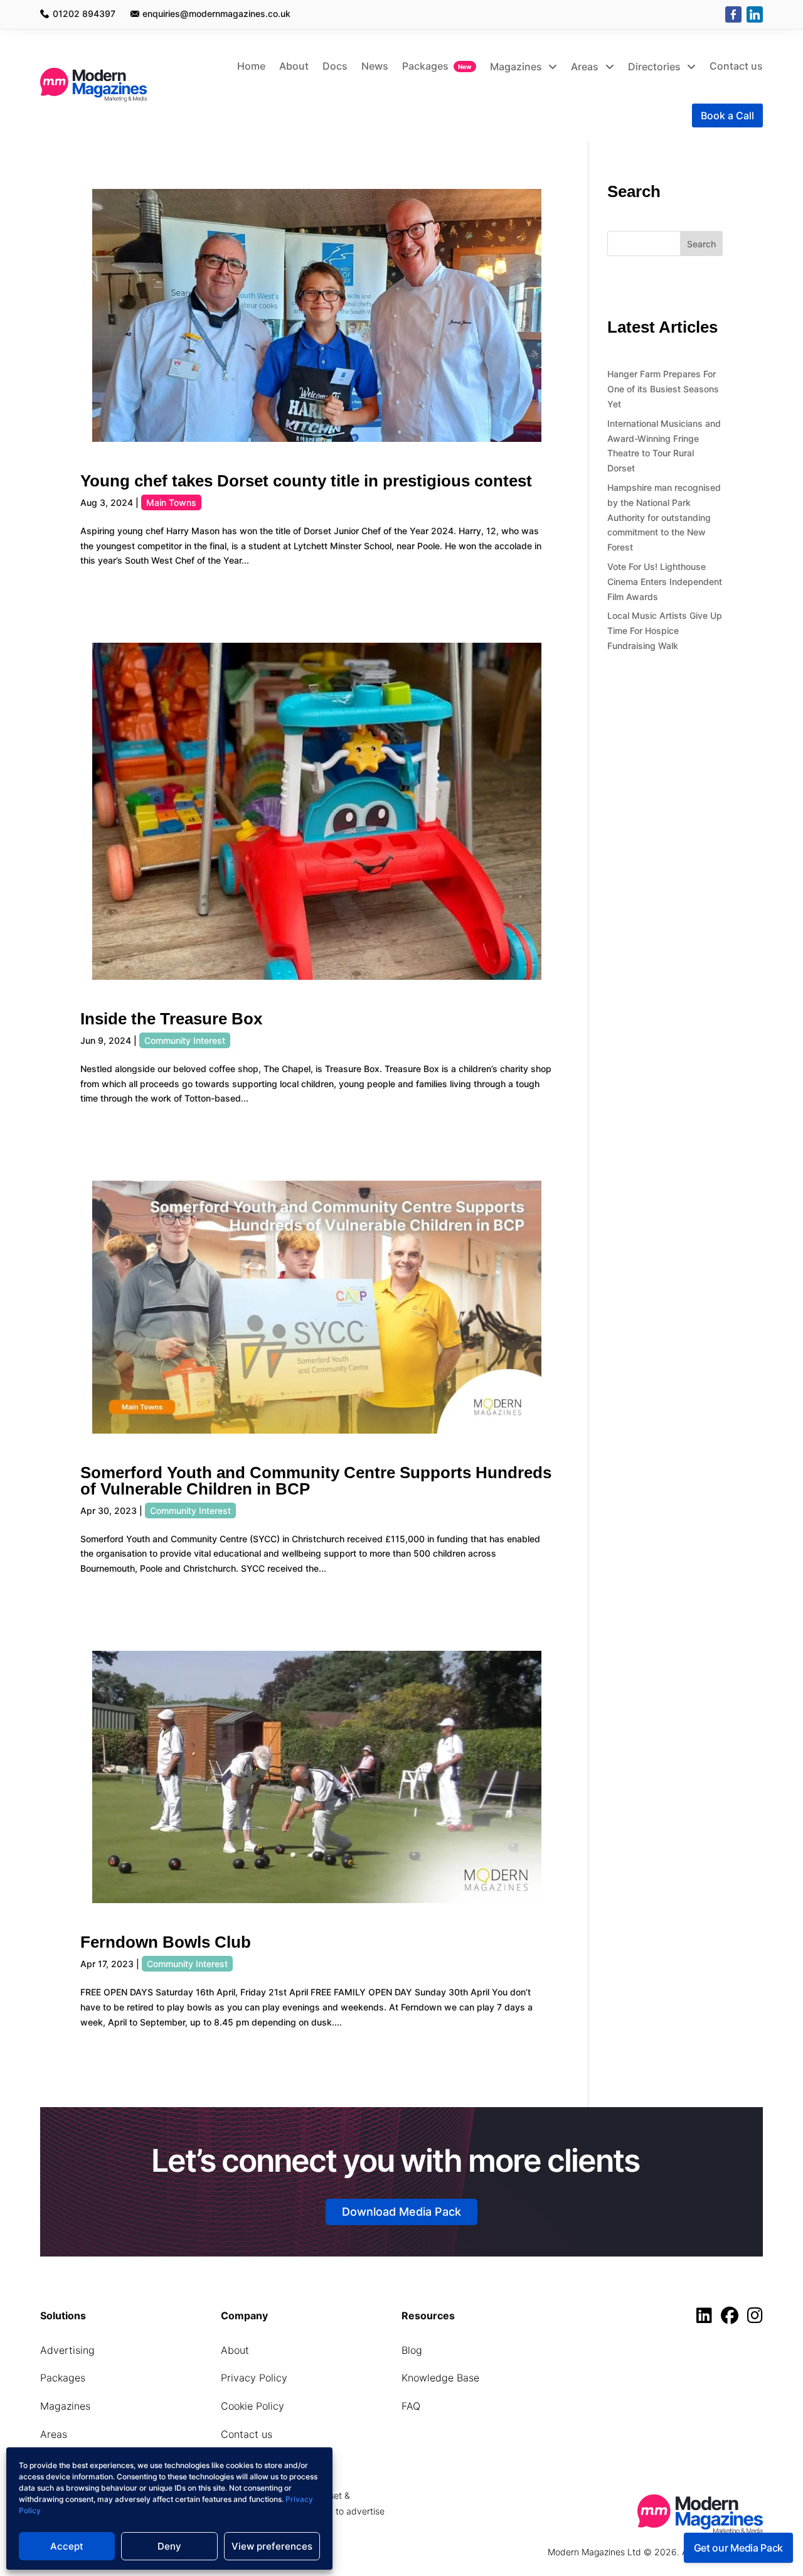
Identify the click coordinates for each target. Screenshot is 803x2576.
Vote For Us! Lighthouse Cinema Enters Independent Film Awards (665, 582)
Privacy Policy (254, 2378)
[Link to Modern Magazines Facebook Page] (733, 2318)
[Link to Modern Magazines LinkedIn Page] (707, 2318)
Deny (169, 2546)
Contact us (736, 66)
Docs (335, 66)
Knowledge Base (440, 2378)
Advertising (67, 2350)
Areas (586, 67)
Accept (67, 2546)
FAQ (411, 2406)
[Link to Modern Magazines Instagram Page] (755, 2318)
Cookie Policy (253, 2406)
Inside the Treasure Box (171, 1019)
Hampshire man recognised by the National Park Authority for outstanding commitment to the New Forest (664, 517)
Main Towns (171, 502)
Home (251, 66)
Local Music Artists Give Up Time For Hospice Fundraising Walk (665, 631)
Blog (412, 2350)
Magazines (517, 67)
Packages (425, 66)
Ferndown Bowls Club (166, 1942)
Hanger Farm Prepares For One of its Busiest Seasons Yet (663, 389)
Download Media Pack (401, 2212)
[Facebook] (733, 14)
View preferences (272, 2546)
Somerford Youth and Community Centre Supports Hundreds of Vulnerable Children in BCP (316, 1481)
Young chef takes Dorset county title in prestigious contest (306, 481)
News (375, 66)
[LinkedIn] (755, 14)
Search (701, 244)
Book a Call (727, 115)
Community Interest (185, 1040)
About (294, 66)
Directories (656, 67)
